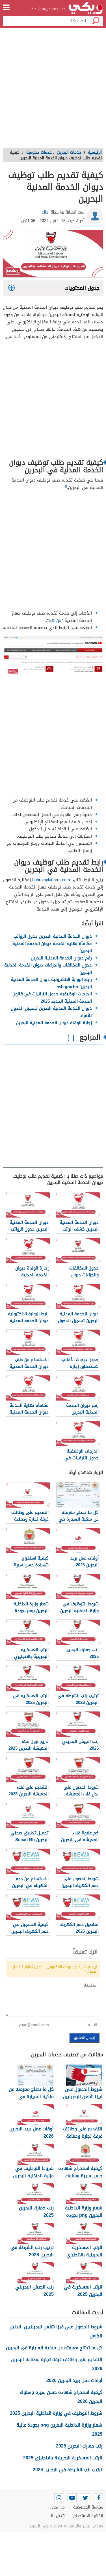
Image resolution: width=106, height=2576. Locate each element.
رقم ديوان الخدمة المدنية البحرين (61, 958)
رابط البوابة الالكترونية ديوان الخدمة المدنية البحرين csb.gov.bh (51, 983)
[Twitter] (85, 2498)
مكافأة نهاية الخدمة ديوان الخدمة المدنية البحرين (52, 947)
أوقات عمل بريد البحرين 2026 (74, 2380)
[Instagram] (59, 2498)
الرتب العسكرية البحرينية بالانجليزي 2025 (63, 2458)
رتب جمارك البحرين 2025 (79, 2446)
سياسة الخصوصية (88, 2507)
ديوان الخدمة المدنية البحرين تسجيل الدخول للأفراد (51, 1012)
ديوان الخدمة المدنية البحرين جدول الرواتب (53, 936)
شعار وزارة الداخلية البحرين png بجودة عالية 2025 (59, 2430)
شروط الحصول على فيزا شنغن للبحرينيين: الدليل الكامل (56, 2331)
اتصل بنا (58, 2516)
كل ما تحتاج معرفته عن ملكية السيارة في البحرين (54, 2348)
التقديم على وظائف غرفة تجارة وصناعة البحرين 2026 (57, 2364)
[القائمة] (6, 7)
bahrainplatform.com (51, 880)
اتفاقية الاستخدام (88, 2516)
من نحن (58, 2507)
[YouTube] (72, 2498)
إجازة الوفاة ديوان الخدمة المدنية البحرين (54, 1023)
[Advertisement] (53, 90)
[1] (65, 486)
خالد (45, 212)
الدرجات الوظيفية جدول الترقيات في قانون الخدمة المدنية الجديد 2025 (52, 998)
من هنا (55, 620)
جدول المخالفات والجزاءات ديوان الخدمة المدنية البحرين (48, 969)
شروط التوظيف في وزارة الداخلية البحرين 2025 (56, 2413)
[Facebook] (99, 2498)
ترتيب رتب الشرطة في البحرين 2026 (68, 2470)
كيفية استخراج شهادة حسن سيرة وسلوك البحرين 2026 (61, 2397)
